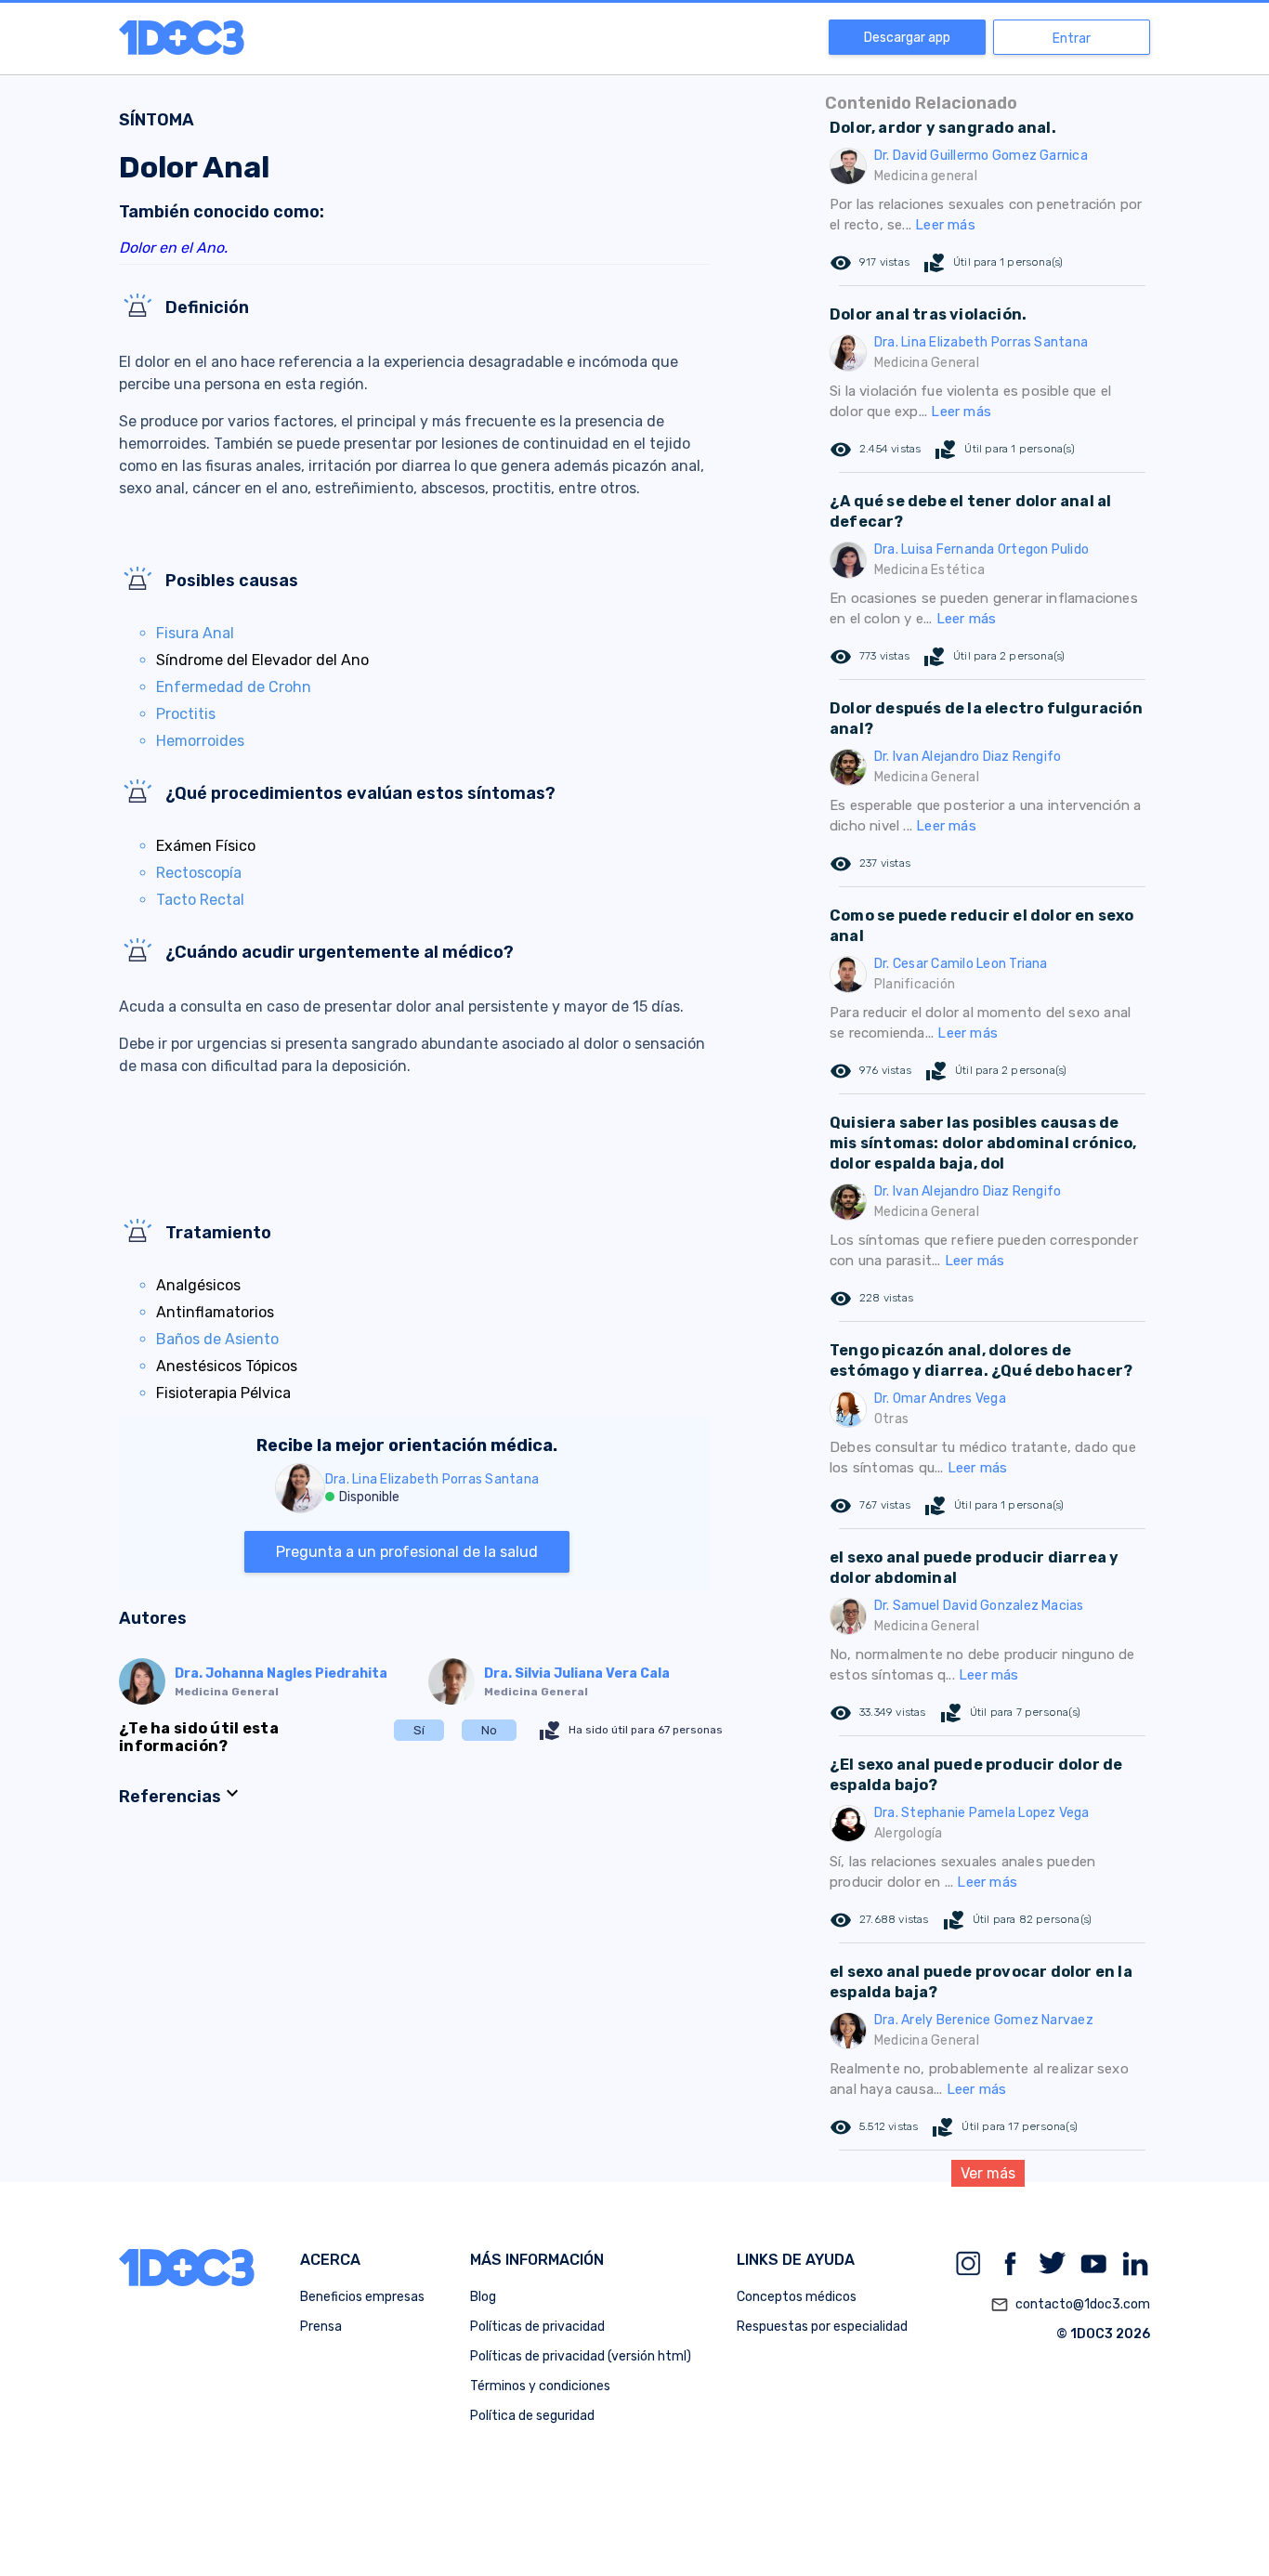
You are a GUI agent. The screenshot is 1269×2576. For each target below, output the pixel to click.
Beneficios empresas (362, 2297)
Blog (483, 2297)
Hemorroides (200, 741)
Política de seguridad (532, 2416)
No (489, 1730)
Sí (419, 1730)
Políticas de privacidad (537, 2327)
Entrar (1072, 39)
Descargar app (907, 38)
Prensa (321, 2327)
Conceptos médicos (797, 2297)
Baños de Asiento (217, 1339)
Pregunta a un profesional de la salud (407, 1552)
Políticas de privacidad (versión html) (581, 2356)
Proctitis (186, 714)
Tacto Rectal (200, 900)
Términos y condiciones (540, 2386)
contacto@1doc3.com (1070, 2305)
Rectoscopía (199, 873)
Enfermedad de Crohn (234, 687)
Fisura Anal (195, 633)
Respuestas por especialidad (822, 2327)
